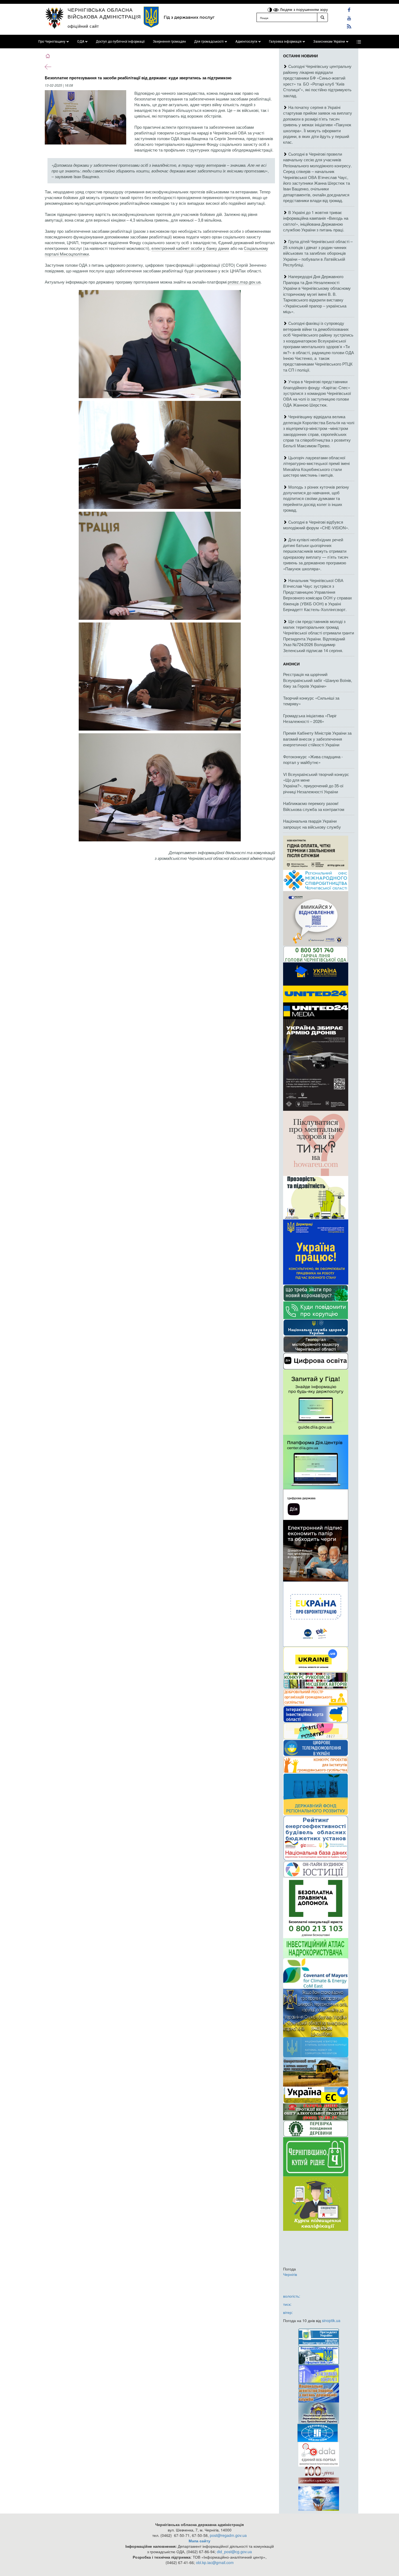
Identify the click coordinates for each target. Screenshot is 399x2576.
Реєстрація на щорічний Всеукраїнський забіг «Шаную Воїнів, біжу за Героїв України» (318, 680)
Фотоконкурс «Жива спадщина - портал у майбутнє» (313, 759)
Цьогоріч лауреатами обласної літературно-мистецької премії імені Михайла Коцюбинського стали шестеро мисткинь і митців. (316, 466)
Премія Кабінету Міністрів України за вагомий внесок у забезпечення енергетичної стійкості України (317, 739)
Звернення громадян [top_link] (169, 42)
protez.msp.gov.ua (244, 282)
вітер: (288, 2312)
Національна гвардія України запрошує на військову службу (312, 824)
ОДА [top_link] (81, 42)
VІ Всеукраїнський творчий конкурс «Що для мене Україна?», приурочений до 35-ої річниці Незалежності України (316, 783)
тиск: (287, 2304)
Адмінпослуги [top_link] (246, 42)
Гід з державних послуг (189, 17)
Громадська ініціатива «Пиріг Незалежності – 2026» (310, 718)
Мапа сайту (199, 2541)
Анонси (291, 664)
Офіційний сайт (83, 26)
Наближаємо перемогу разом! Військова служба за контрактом (314, 806)
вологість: (292, 2296)
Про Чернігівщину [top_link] (52, 42)
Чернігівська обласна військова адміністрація (104, 13)
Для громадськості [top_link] (209, 42)
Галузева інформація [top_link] (285, 42)
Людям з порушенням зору (303, 9)
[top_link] (359, 42)
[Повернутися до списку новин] (48, 66)
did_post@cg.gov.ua (234, 2552)
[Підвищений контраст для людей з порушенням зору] (270, 9)
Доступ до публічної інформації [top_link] (120, 42)
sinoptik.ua (331, 2320)
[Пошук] (322, 17)
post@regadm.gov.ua (228, 2535)
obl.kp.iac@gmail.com (215, 2562)
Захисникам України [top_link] (329, 42)
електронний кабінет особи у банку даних (190, 248)
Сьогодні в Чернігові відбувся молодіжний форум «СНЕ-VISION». (316, 525)
